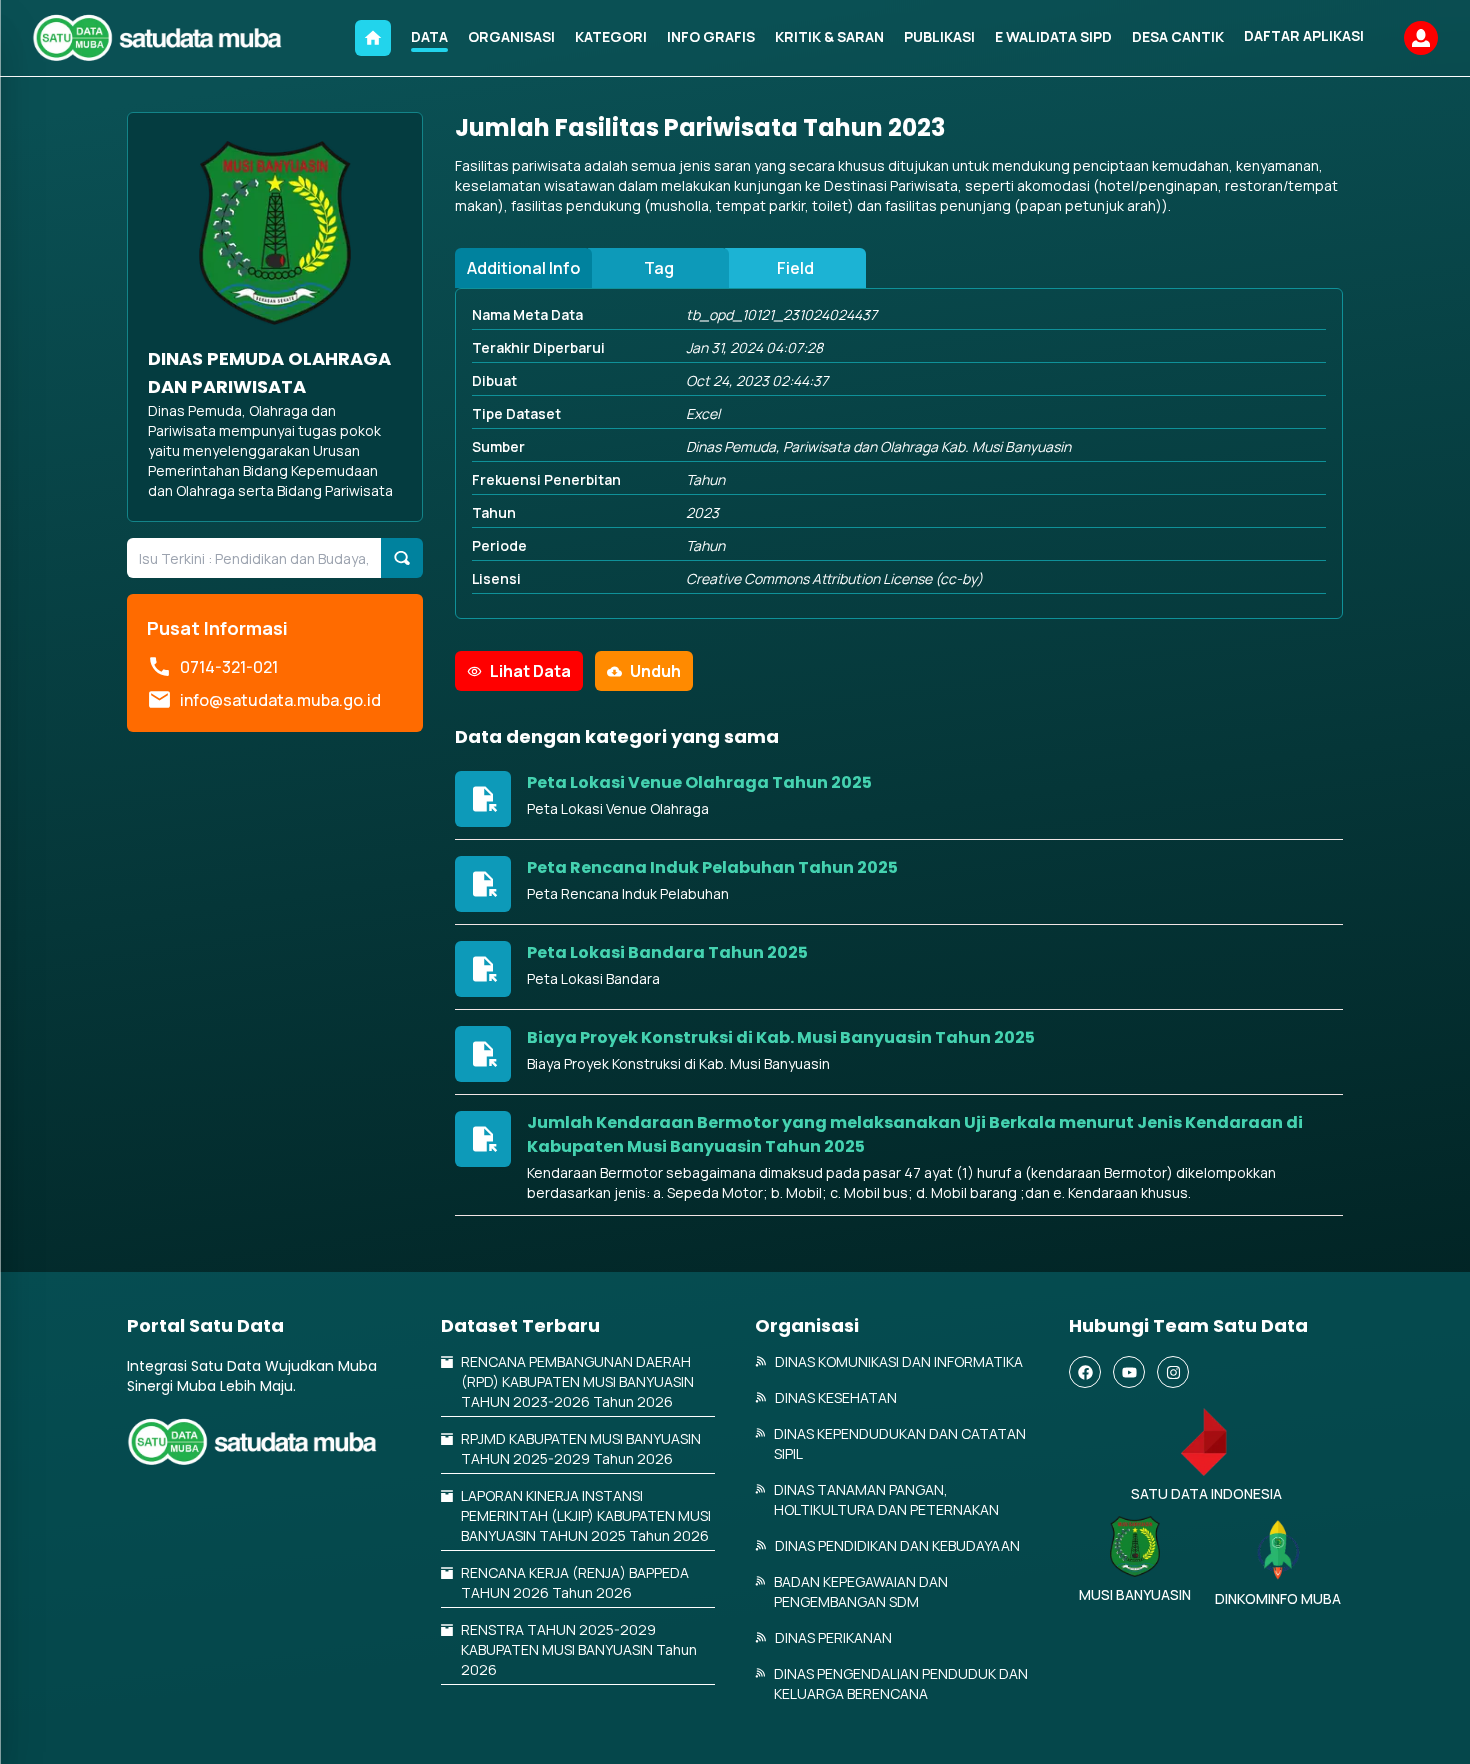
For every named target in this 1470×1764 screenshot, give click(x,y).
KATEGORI (611, 36)
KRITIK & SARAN (829, 36)
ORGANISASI (511, 36)
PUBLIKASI (939, 36)
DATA (429, 36)
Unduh (655, 671)
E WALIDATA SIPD (1053, 36)
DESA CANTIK (1178, 36)
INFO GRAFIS (711, 36)
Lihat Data (530, 671)
